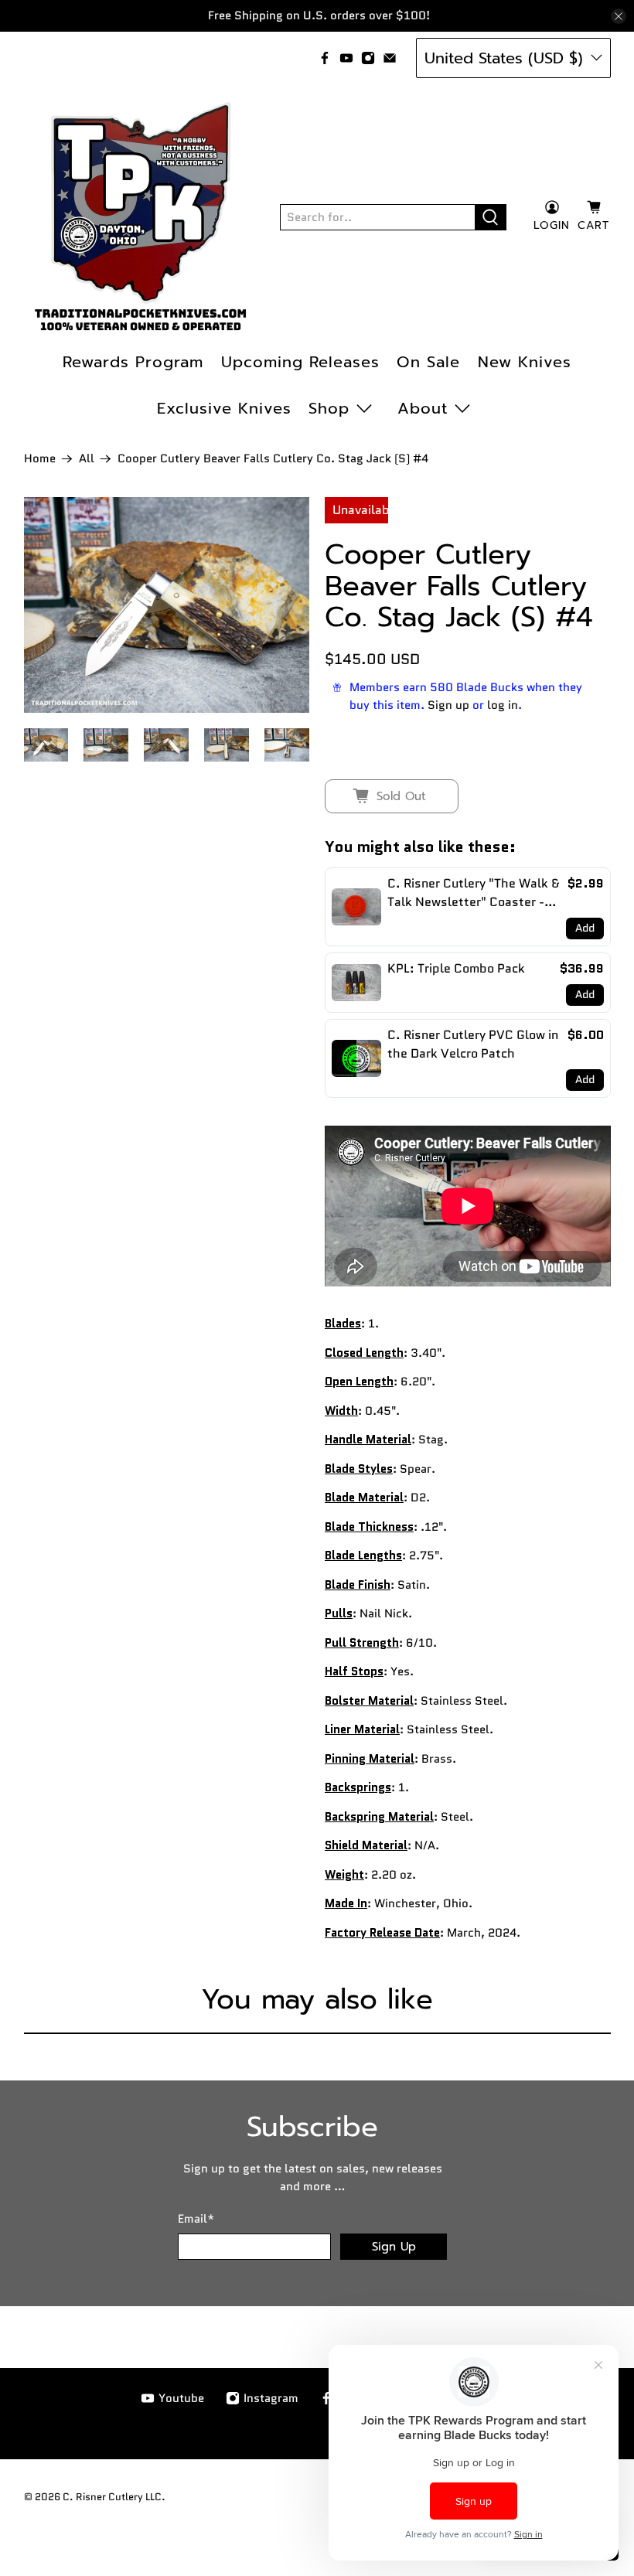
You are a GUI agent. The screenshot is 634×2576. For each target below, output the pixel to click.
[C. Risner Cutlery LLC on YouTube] (346, 58)
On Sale (428, 362)
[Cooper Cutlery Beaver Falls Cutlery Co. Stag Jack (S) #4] (167, 605)
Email (196, 2219)
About (423, 408)
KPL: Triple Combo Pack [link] (456, 968)
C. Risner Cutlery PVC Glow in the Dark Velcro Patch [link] (473, 1044)
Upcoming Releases (300, 362)
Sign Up (394, 2247)
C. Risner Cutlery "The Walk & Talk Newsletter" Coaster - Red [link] (473, 893)
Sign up (448, 705)
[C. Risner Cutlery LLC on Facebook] (325, 58)
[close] (619, 16)
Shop (329, 408)
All (87, 459)
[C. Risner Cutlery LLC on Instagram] (368, 58)
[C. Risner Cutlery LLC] (141, 217)
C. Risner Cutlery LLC (112, 2497)
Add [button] (585, 928)
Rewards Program (133, 362)
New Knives (525, 362)
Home (40, 459)
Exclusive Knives (224, 408)
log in (503, 705)
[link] (356, 907)
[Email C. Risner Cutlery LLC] (390, 58)
